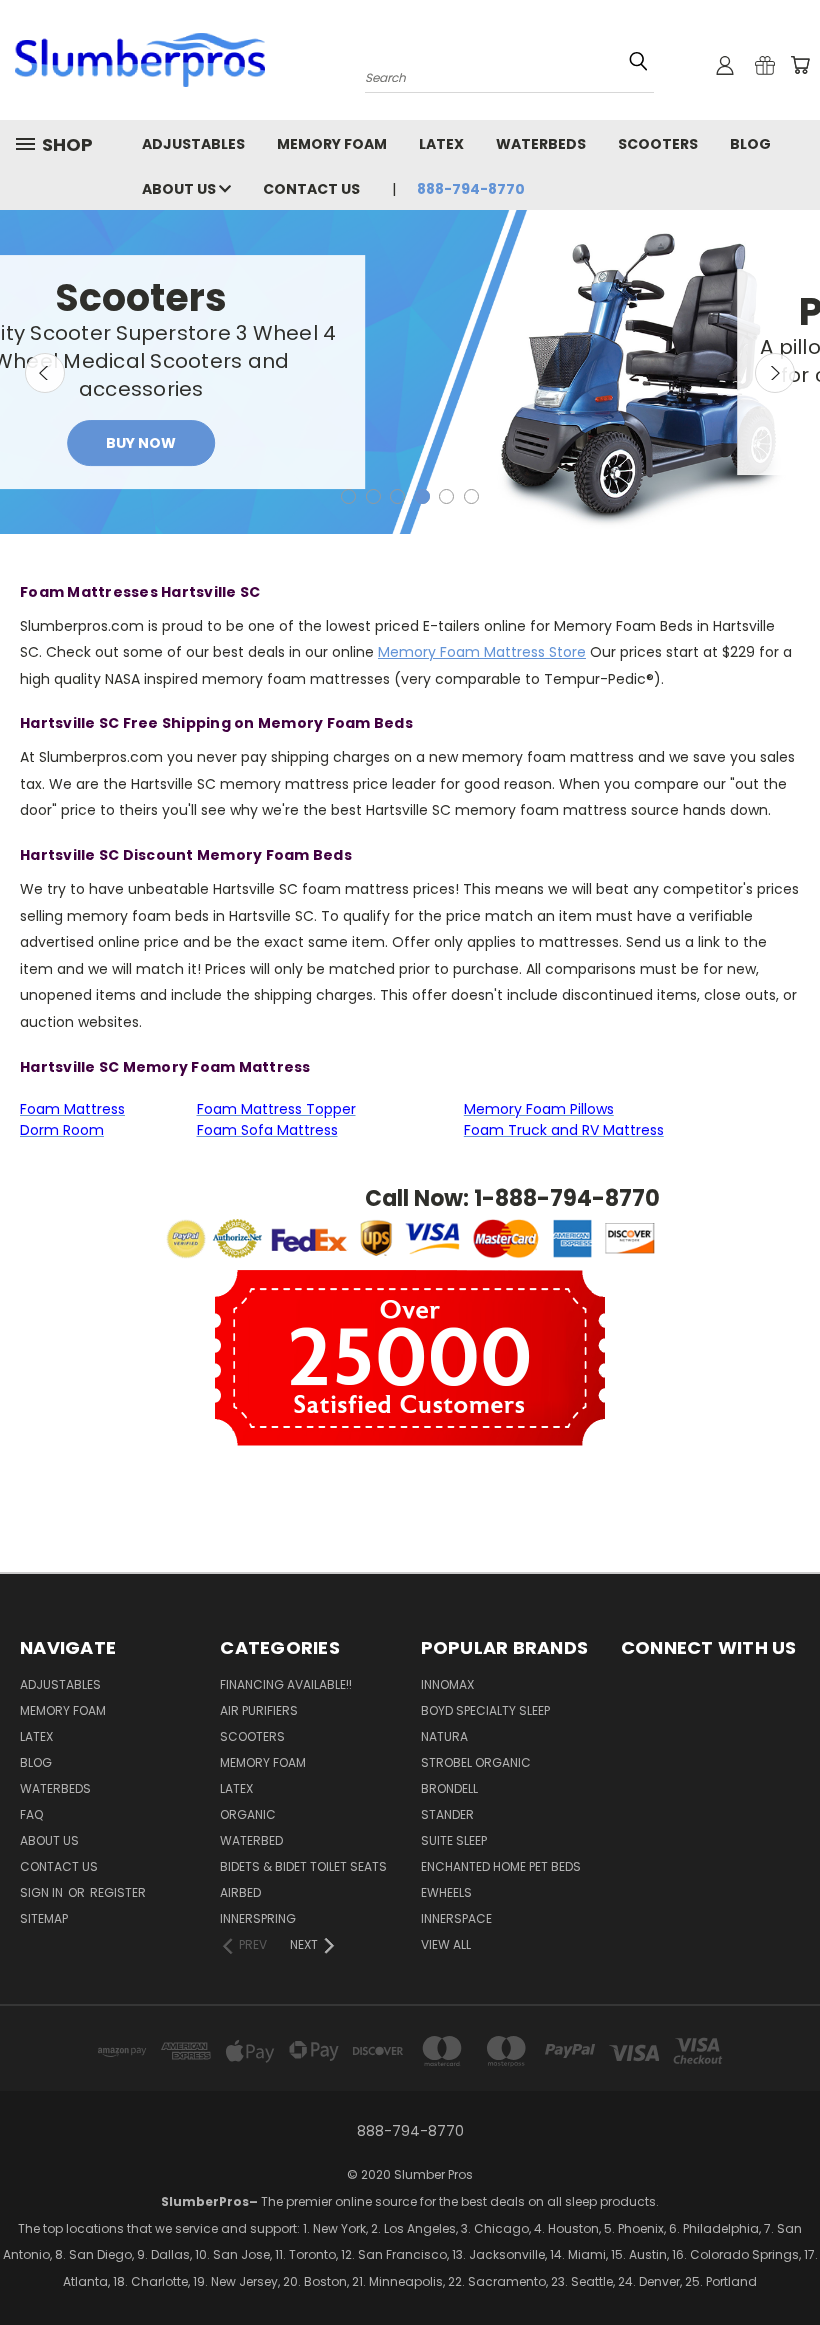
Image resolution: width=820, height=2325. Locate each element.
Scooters (658, 144)
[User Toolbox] (725, 65)
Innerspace (456, 1918)
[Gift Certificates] (765, 65)
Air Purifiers (259, 1710)
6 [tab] (471, 496)
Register (118, 1892)
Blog (750, 144)
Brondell (449, 1788)
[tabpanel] (410, 372)
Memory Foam (332, 144)
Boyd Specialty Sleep (485, 1710)
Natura (444, 1736)
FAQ (31, 1814)
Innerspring (258, 1918)
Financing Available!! (286, 1684)
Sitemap (44, 1918)
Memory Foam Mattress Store (482, 652)
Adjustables (193, 144)
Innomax (447, 1684)
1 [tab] (348, 496)
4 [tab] (422, 496)
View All (446, 1944)
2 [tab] (373, 496)
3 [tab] (397, 496)
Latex (441, 144)
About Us (180, 189)
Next (775, 373)
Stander (447, 1814)
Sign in (43, 1892)
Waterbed (251, 1840)
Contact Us (311, 189)
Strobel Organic (476, 1762)
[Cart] (800, 65)
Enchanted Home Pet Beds (501, 1866)
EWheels (446, 1892)
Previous (45, 373)
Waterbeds (541, 144)
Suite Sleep (454, 1840)
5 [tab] (446, 496)
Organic (248, 1814)
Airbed (240, 1892)
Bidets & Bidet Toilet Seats (303, 1866)
